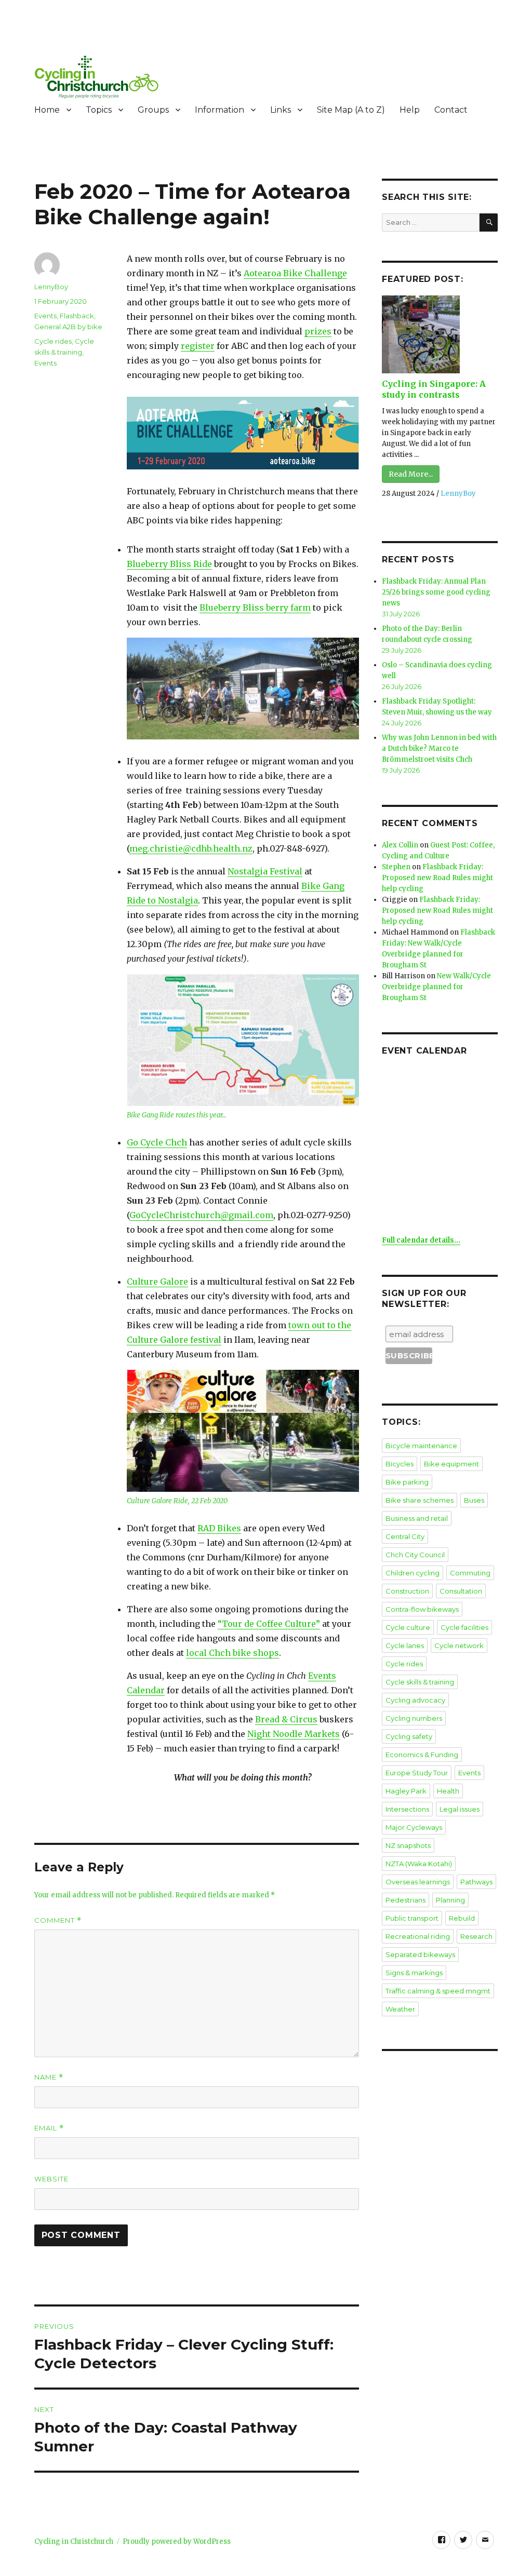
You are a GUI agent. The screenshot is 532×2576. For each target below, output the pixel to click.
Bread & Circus (286, 1719)
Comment (58, 1920)
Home (47, 110)
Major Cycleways (414, 1827)
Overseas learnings (418, 1882)
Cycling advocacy (415, 1700)
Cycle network (459, 1646)
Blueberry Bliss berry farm (255, 608)
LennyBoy (51, 287)
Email (49, 2128)
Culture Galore (157, 1282)
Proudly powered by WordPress (177, 2541)
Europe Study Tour (417, 1773)
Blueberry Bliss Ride (169, 564)
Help (410, 110)
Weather (400, 2009)
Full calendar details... (421, 1240)
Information (220, 110)
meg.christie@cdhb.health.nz (191, 848)
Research (476, 1936)
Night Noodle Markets (294, 1734)
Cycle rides (53, 341)
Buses (474, 1500)
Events (45, 316)
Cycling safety (409, 1736)
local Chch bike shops (232, 1653)
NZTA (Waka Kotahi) (419, 1864)
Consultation (461, 1591)
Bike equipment (451, 1464)
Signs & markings (414, 1973)
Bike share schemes (420, 1500)
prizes (318, 331)
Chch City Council (415, 1555)
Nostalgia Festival (265, 871)
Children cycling (413, 1573)
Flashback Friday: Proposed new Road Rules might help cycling (437, 878)
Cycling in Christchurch (74, 2541)
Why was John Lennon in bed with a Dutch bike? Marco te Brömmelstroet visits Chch (439, 748)
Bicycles (400, 1464)
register (198, 346)
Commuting (470, 1573)
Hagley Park (406, 1791)
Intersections (407, 1809)
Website (51, 2179)
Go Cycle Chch (157, 1142)
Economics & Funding (422, 1755)
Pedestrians (405, 1900)
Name (49, 2077)
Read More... (411, 474)
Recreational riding (418, 1936)
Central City (405, 1536)
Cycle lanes (405, 1646)
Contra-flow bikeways (422, 1609)
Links (281, 110)
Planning (450, 1900)
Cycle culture (408, 1627)
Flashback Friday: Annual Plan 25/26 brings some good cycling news (436, 592)
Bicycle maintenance (421, 1446)
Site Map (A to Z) (351, 110)
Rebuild (462, 1918)
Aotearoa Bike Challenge (295, 273)
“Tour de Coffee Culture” (269, 1624)
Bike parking (407, 1482)
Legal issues (460, 1809)
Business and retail (417, 1518)
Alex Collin (400, 845)
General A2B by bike (68, 327)
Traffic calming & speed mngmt (438, 1991)
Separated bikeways (420, 1954)
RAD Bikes (219, 1528)
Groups (153, 110)
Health (448, 1791)
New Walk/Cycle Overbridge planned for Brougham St (436, 987)
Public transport (412, 1918)
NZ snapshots (408, 1845)
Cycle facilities (464, 1627)
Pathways (476, 1882)
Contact (451, 110)
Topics (99, 110)
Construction (407, 1591)
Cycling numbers (414, 1718)
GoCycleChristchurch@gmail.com (201, 1215)
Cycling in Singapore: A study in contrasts (434, 389)
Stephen (396, 867)
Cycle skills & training (420, 1682)
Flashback (77, 316)
